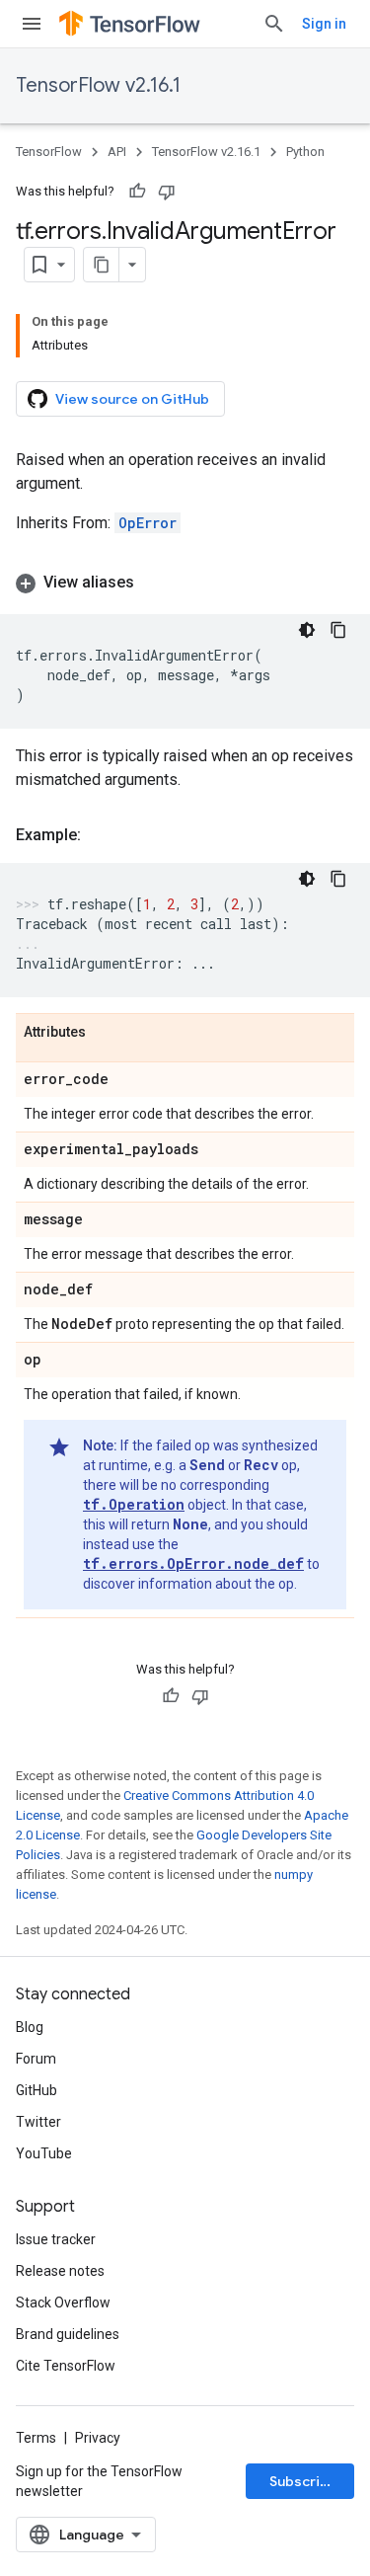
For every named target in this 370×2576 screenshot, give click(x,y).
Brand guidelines (68, 2334)
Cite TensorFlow (66, 2366)
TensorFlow (49, 152)
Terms (36, 2438)
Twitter (38, 2122)
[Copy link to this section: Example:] (101, 835)
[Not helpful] (167, 192)
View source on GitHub (132, 399)
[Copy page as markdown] (102, 265)
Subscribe (303, 2481)
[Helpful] (137, 192)
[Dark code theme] (307, 630)
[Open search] (274, 24)
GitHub (37, 2090)
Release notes (60, 2271)
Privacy (98, 2438)
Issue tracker (56, 2239)
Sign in (324, 24)
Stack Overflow (63, 2303)
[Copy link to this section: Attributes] (106, 1033)
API (117, 152)
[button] (185, 583)
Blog (30, 2027)
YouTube (44, 2153)
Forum (36, 2059)
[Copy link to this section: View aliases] (154, 583)
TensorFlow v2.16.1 (98, 85)
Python (305, 152)
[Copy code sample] (338, 630)
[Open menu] (32, 24)
